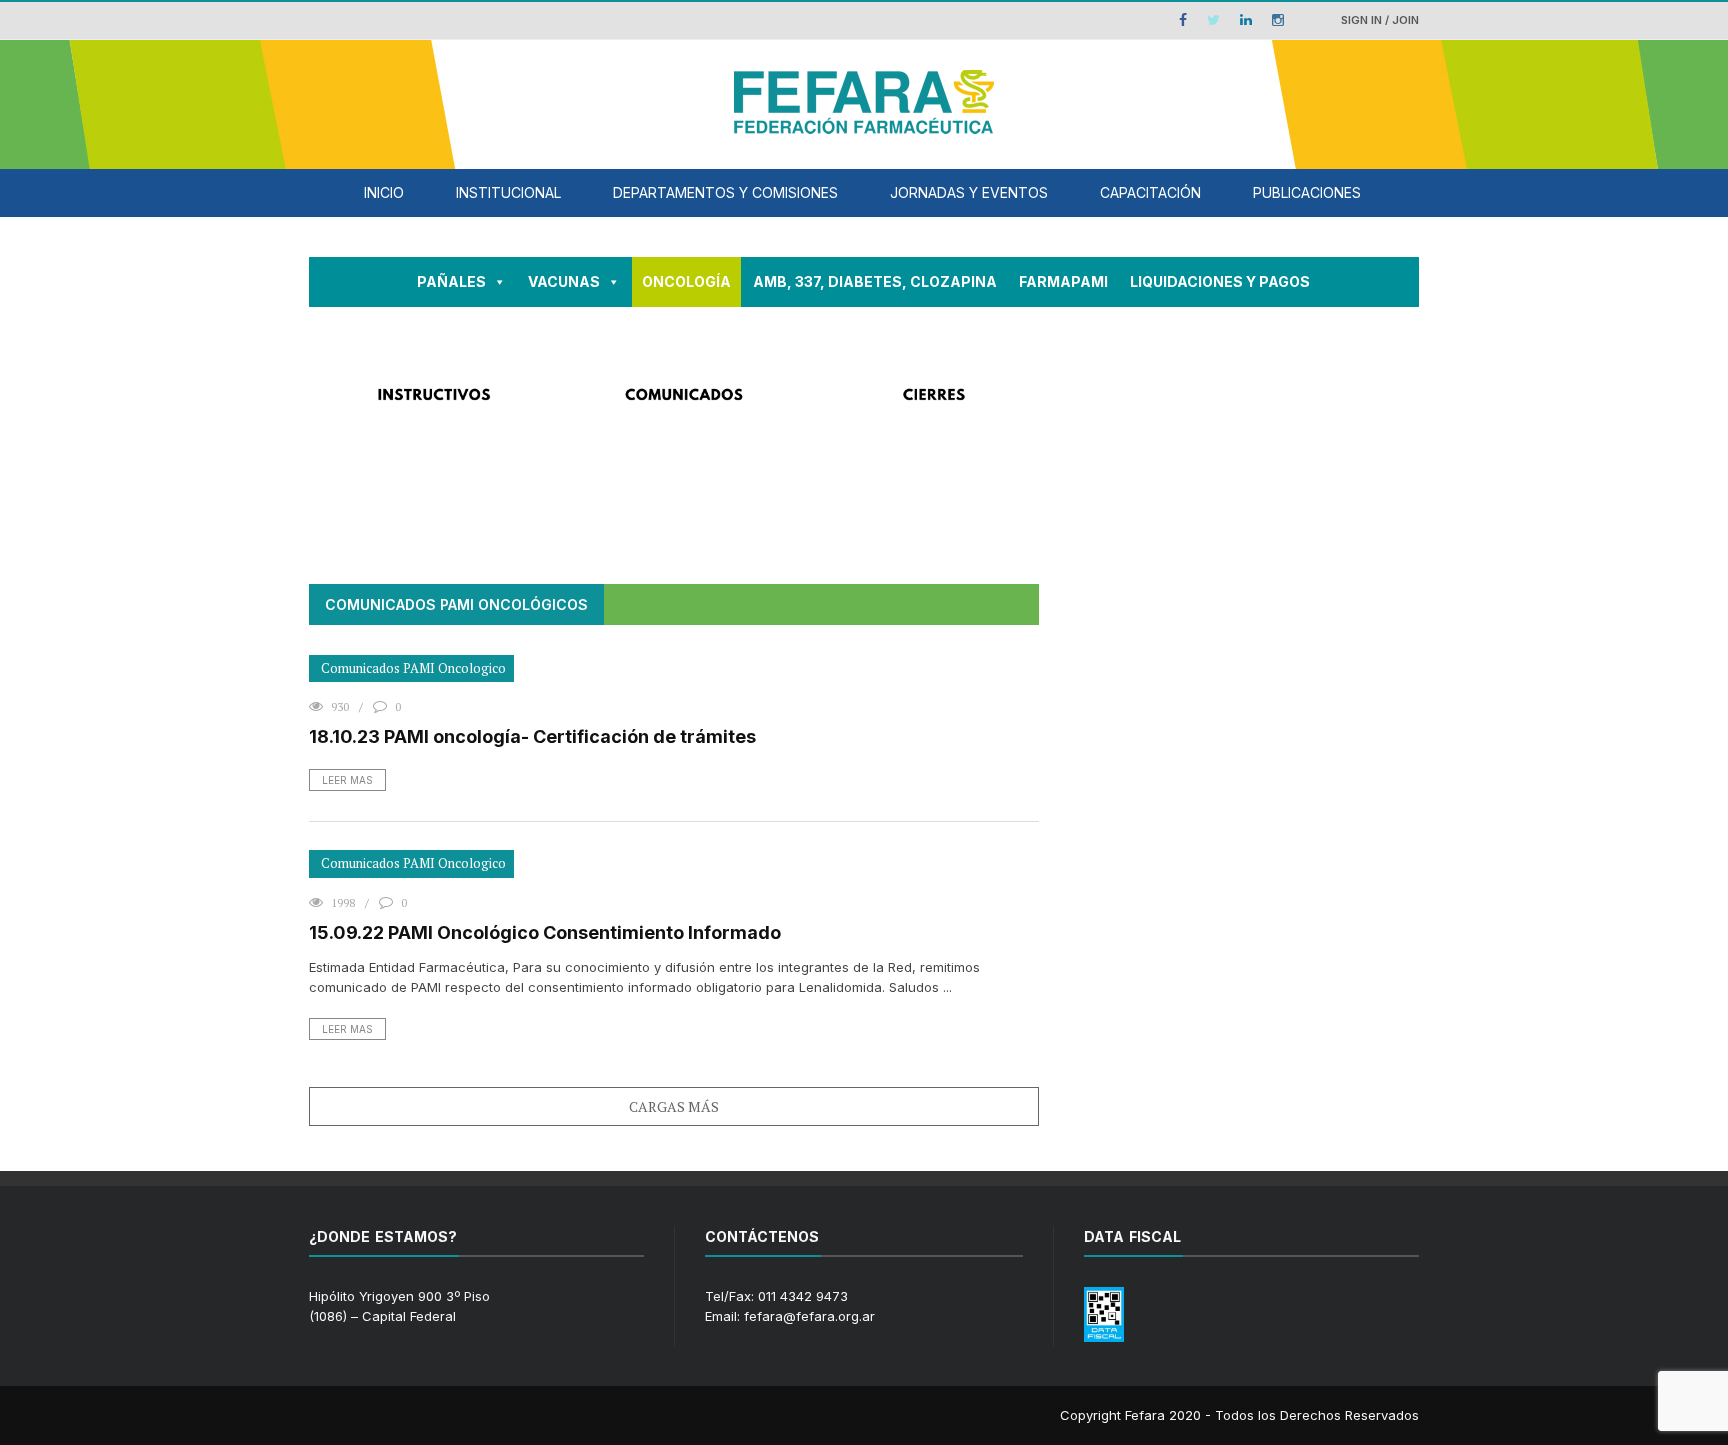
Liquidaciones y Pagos (1220, 281)
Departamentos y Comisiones (725, 192)
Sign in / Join (1380, 20)
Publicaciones (1307, 192)
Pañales (451, 281)
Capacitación (1150, 192)
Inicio (384, 192)
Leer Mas (347, 780)
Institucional (508, 192)
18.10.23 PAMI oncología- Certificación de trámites (532, 736)
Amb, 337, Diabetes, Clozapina (875, 281)
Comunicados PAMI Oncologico (413, 668)
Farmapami (1063, 281)
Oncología (686, 281)
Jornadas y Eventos (969, 192)
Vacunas (564, 281)
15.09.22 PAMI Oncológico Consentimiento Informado (545, 932)
